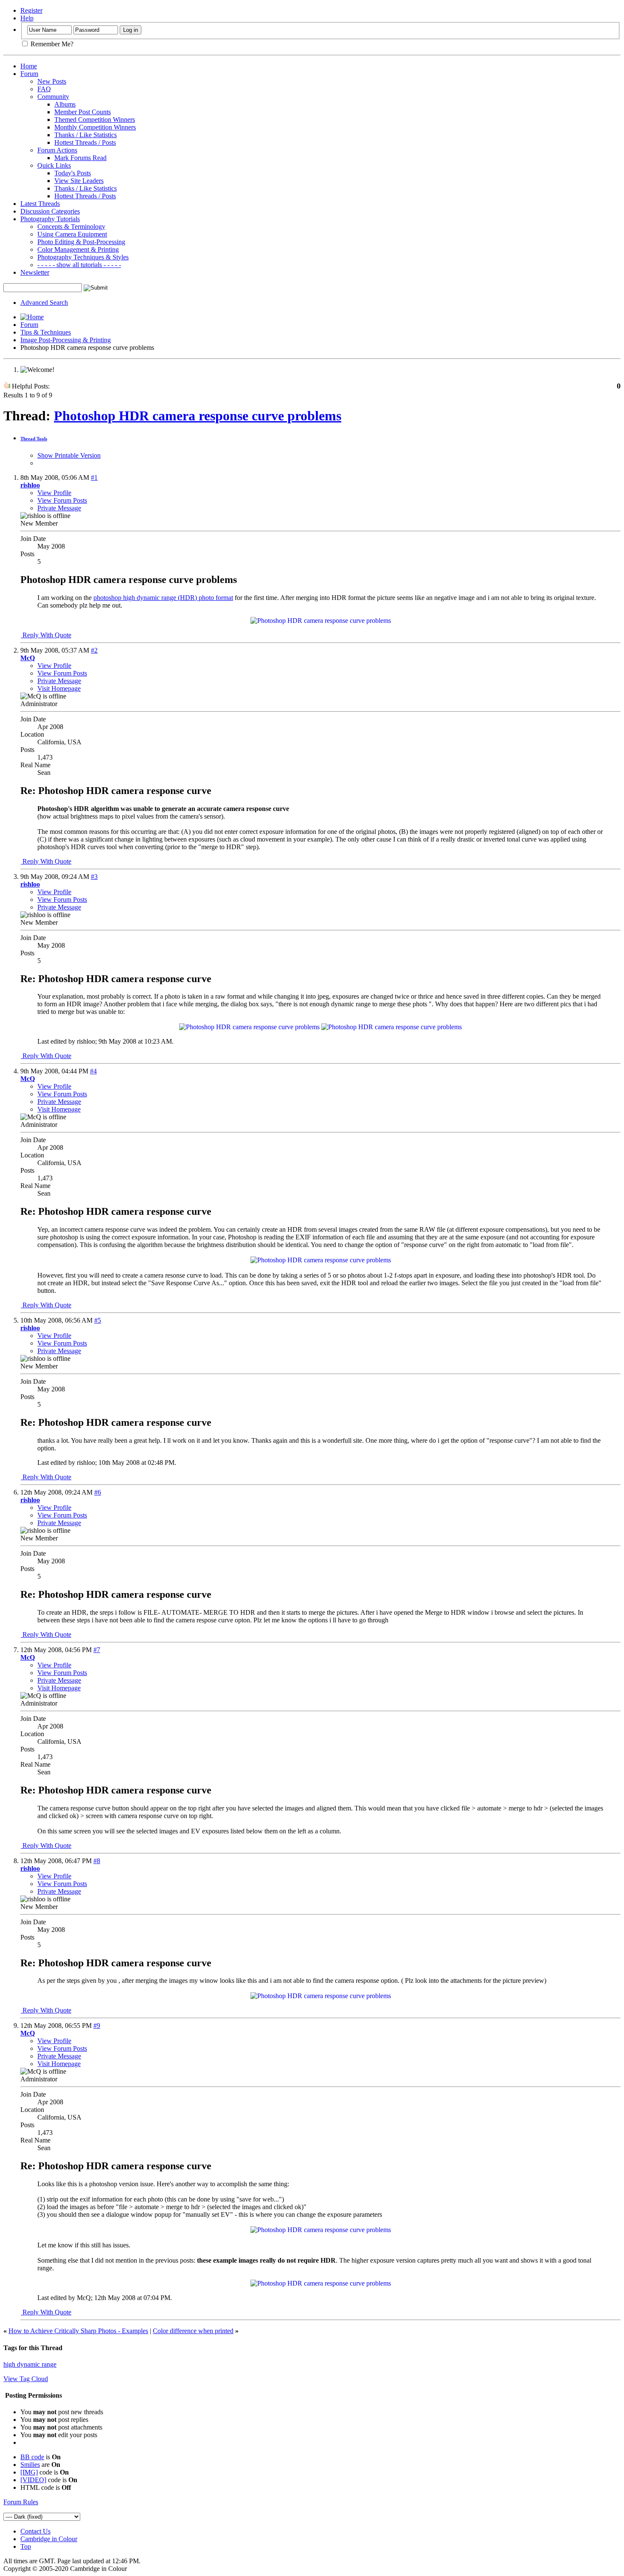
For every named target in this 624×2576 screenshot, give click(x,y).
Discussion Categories (50, 211)
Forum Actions (57, 150)
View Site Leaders (79, 181)
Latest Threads (40, 204)
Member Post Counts (83, 112)
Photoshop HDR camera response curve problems (198, 416)
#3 (94, 877)
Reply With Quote (46, 635)
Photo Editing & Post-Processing (81, 242)
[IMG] (29, 2472)
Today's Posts (73, 173)
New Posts (52, 81)
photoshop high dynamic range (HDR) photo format (163, 598)
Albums (65, 104)
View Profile (54, 493)
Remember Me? (51, 44)
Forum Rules (21, 2502)
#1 (94, 477)
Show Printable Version (69, 455)
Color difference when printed (193, 2331)
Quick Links (54, 165)
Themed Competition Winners (95, 120)
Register (31, 10)
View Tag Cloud (26, 2379)
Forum (29, 74)
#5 (98, 1320)
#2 (94, 650)
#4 (93, 1071)
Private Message (59, 508)
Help (27, 18)
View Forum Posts (62, 500)
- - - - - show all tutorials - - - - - (79, 265)
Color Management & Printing (78, 249)
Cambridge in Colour (49, 2539)
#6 (98, 1492)
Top (26, 2546)
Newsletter (35, 272)
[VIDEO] (33, 2480)
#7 (97, 1650)
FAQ (44, 89)
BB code (32, 2457)
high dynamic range (30, 2364)
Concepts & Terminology (71, 227)
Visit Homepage (59, 688)
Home (29, 66)
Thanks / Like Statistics (86, 135)
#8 (97, 1861)
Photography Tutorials (50, 219)
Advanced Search (44, 303)
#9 (97, 2026)
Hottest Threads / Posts (85, 142)
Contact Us (35, 2531)
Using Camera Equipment (72, 234)
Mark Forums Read (80, 158)
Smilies (30, 2465)
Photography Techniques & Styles (83, 257)
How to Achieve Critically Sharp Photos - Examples (78, 2331)
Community (53, 97)
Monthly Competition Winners (95, 127)
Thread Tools (34, 439)
